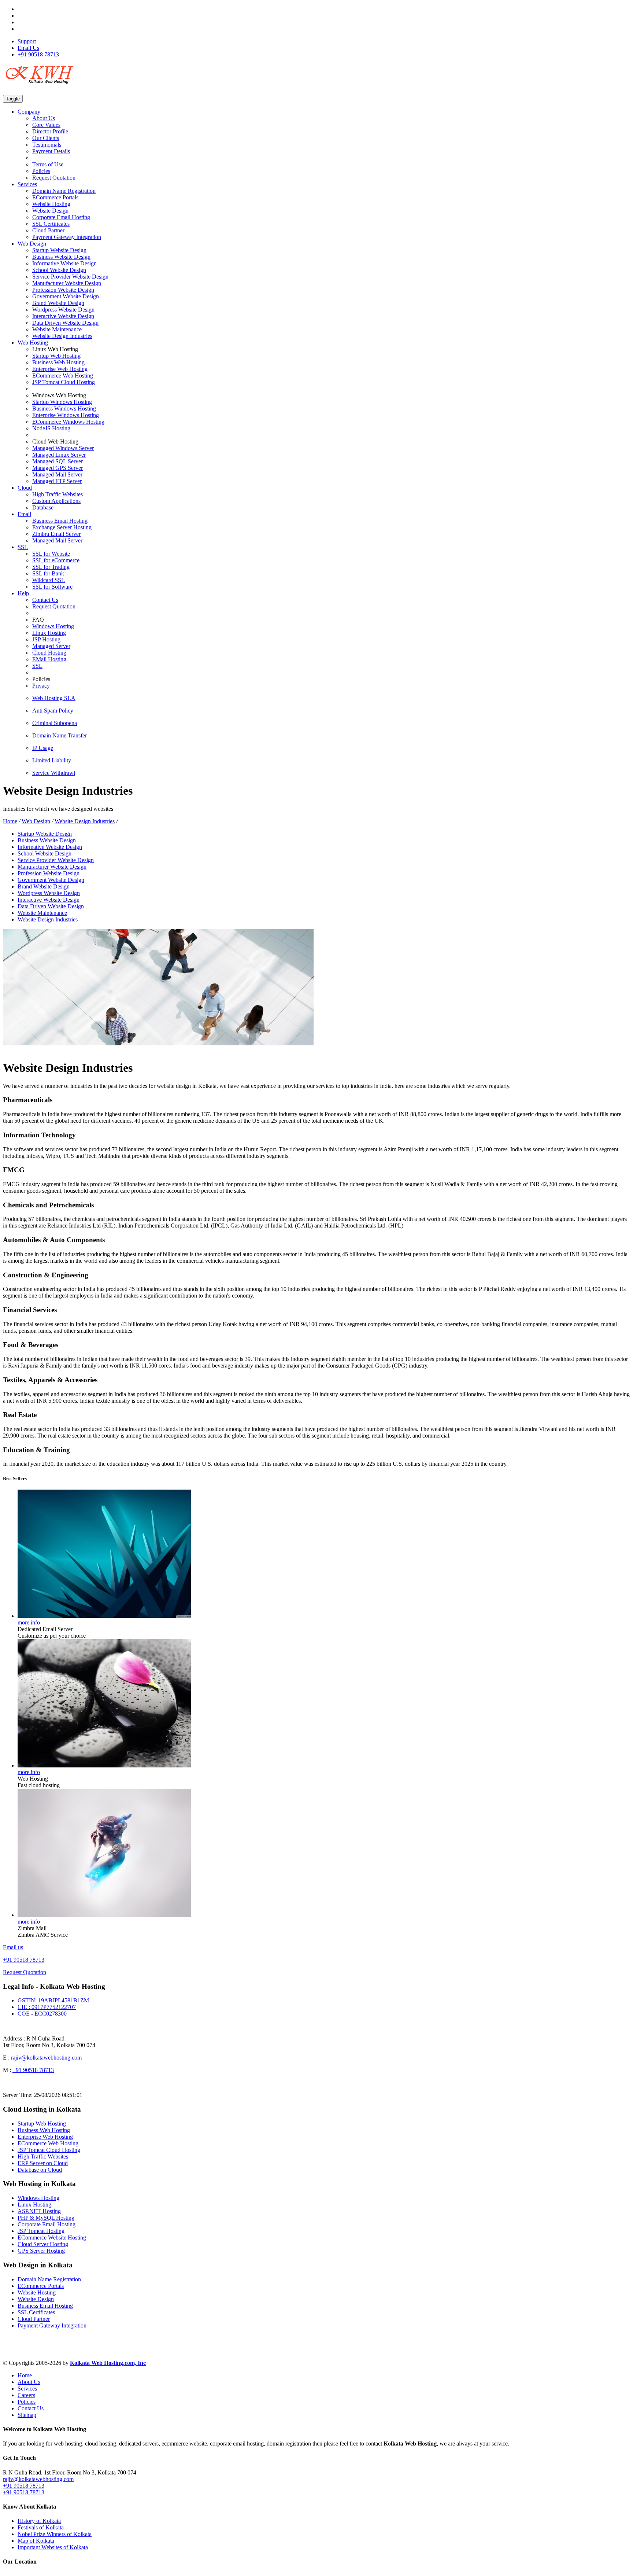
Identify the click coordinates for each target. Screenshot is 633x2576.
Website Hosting (51, 204)
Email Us (28, 48)
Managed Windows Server (63, 448)
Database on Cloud (40, 2170)
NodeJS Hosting (51, 428)
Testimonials (47, 145)
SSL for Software (52, 587)
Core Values (46, 125)
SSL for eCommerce (56, 560)
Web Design (36, 821)
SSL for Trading (51, 567)
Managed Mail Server (57, 474)
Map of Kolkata (36, 2541)
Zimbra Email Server (56, 534)
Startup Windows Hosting (62, 402)
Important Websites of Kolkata (53, 2547)
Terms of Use (48, 164)
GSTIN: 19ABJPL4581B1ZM (53, 2000)
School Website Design (59, 270)
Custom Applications (56, 501)
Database (43, 507)
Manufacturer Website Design (67, 283)
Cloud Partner (48, 230)
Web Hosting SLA (54, 698)
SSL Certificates (51, 224)
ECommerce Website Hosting (52, 2238)
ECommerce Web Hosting (63, 376)
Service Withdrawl (54, 773)
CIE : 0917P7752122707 (47, 2007)
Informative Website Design (64, 263)
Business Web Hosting (58, 362)
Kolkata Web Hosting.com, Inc (108, 2363)
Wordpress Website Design (63, 310)
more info (29, 1622)
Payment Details (51, 151)
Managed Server (51, 646)
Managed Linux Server (59, 455)
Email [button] (24, 514)
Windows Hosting (53, 626)
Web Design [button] (32, 244)
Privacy (41, 686)
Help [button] (23, 593)
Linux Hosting (49, 633)
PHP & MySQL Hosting (46, 2218)
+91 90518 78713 (38, 54)
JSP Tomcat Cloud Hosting (64, 382)
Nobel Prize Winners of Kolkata (55, 2534)
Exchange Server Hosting (62, 527)
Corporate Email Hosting (61, 217)
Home (10, 821)
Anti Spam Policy (53, 711)
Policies (41, 171)
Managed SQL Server (58, 461)
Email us (13, 1947)
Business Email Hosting (60, 521)
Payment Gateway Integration (67, 237)
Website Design (50, 211)
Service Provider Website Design (70, 277)
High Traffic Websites (58, 494)
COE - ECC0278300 (42, 2014)
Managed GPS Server (58, 468)
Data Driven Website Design (65, 323)
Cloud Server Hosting (43, 2244)
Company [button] (29, 112)
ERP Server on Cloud (43, 2163)
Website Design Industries (62, 336)
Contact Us (45, 600)
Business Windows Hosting (64, 409)
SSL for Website (51, 554)
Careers (26, 2395)
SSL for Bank (48, 573)
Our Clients (46, 138)
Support (27, 41)
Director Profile (50, 131)
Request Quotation (54, 178)
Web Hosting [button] (33, 343)
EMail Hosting (49, 659)
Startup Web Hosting (56, 356)
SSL (37, 666)
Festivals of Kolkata (41, 2527)
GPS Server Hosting (41, 2251)
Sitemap (27, 2415)
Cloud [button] (25, 488)
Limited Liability (52, 760)
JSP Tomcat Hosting (41, 2231)
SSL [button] (23, 547)
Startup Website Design (59, 250)
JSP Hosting (46, 639)
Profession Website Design (63, 290)
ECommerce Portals (55, 197)
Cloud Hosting (49, 653)
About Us (44, 118)
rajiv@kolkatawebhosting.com (46, 2058)
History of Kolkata (39, 2521)
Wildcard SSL (49, 580)
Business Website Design (61, 257)
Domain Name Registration (64, 191)
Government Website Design (66, 296)
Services (27, 2389)
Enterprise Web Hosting (60, 369)
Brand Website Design (58, 303)
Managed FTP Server (57, 481)
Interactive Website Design (63, 316)
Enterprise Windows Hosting (66, 415)
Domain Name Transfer (60, 735)
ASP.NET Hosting (39, 2211)
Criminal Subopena (55, 723)
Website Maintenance (57, 329)
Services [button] (27, 184)
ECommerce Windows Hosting (68, 422)
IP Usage (43, 748)
